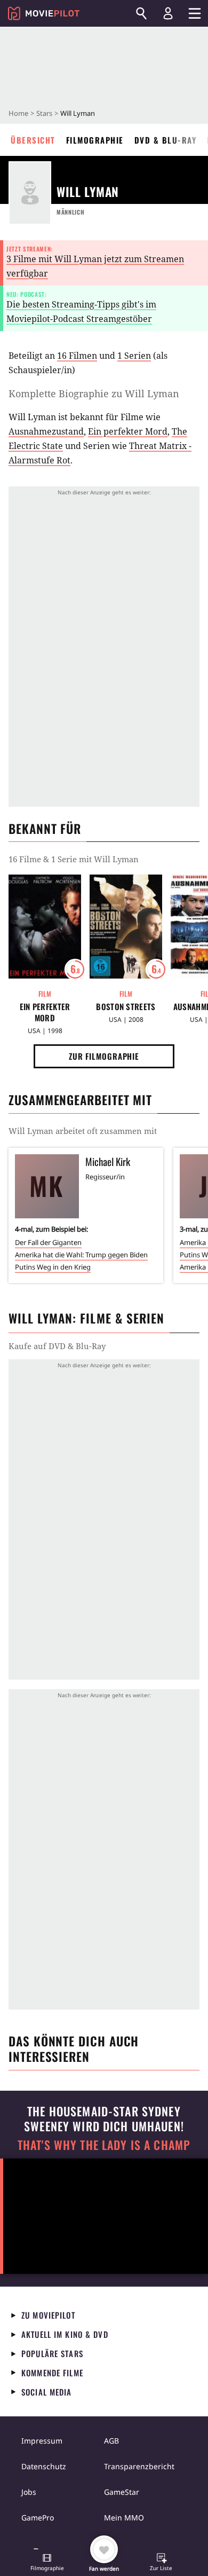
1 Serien (134, 356)
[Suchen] (141, 13)
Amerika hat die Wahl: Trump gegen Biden (81, 1255)
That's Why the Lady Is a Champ (104, 2145)
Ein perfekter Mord (128, 431)
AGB (111, 2441)
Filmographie (95, 140)
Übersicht (33, 140)
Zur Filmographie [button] (104, 1056)
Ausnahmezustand (46, 431)
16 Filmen (77, 356)
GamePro (38, 2518)
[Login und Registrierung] (168, 13)
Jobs (29, 2492)
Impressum (42, 2441)
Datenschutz (44, 2466)
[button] (47, 2563)
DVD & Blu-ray (166, 140)
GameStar (122, 2492)
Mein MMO (124, 2518)
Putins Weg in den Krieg (53, 1267)
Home (18, 113)
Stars (44, 113)
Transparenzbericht (139, 2466)
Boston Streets (126, 1007)
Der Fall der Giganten (48, 1242)
